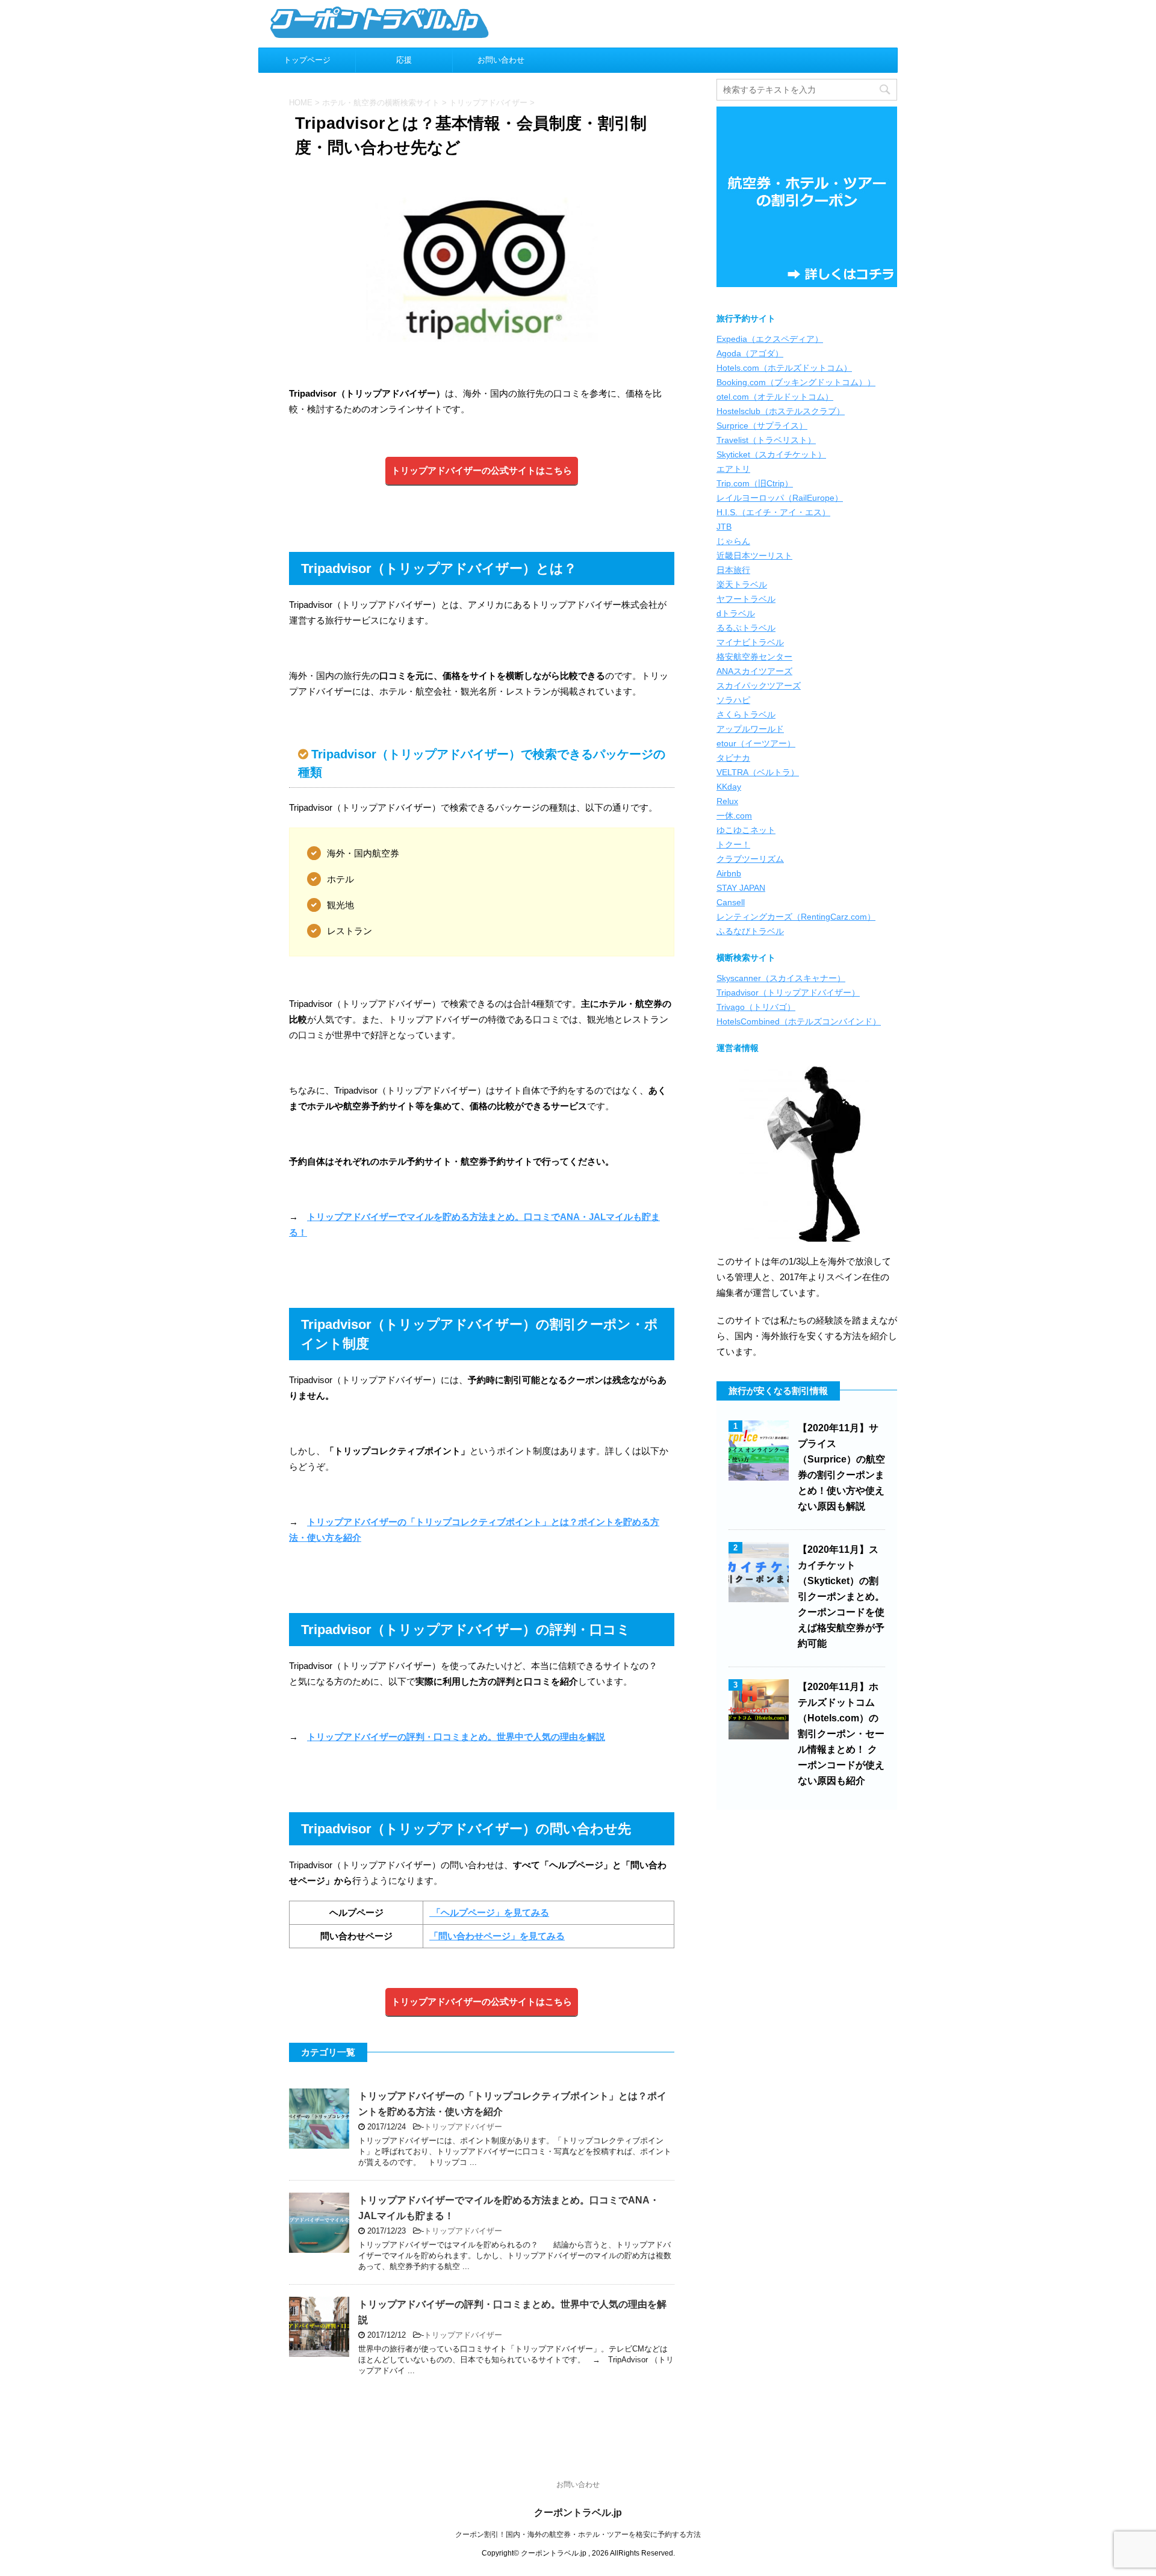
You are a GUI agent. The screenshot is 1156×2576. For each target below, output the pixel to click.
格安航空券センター (754, 657)
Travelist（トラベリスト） (766, 440)
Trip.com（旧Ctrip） (755, 483)
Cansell (731, 902)
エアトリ (733, 469)
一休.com (734, 816)
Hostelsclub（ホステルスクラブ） (781, 411)
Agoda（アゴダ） (750, 353)
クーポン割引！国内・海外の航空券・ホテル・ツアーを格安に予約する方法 (578, 2534)
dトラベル (736, 613)
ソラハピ (733, 700)
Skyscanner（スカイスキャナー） (781, 978)
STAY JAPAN (741, 888)
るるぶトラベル (746, 628)
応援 (404, 60)
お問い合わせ (501, 60)
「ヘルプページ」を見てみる (489, 1912)
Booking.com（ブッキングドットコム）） (796, 382)
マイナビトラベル (750, 642)
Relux (727, 801)
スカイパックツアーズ (759, 686)
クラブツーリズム (750, 859)
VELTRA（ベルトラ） (758, 772)
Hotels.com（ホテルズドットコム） (784, 368)
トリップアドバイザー (463, 2127)
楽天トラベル (742, 584)
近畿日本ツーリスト (754, 556)
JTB (724, 527)
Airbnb (729, 873)
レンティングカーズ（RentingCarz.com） (796, 917)
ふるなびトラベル (750, 931)
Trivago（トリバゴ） (756, 1007)
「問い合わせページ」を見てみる (497, 1936)
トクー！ (733, 844)
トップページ (307, 60)
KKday (729, 787)
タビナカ (733, 758)
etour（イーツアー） (756, 743)
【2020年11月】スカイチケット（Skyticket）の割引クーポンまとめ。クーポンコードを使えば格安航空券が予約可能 (841, 1596)
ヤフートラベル (746, 599)
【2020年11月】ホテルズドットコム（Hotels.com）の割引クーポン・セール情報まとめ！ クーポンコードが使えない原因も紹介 (841, 1734)
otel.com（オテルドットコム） (775, 397)
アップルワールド (750, 729)
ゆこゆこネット (746, 830)
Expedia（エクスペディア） (770, 339)
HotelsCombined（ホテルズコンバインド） (799, 1021)
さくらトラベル (746, 714)
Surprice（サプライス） (762, 426)
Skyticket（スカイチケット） (771, 454)
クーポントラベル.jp (578, 2513)
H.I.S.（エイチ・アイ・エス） (773, 512)
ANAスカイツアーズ (754, 671)
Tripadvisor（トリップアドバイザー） (788, 992)
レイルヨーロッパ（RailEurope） (780, 498)
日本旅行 (733, 570)
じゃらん (733, 541)
